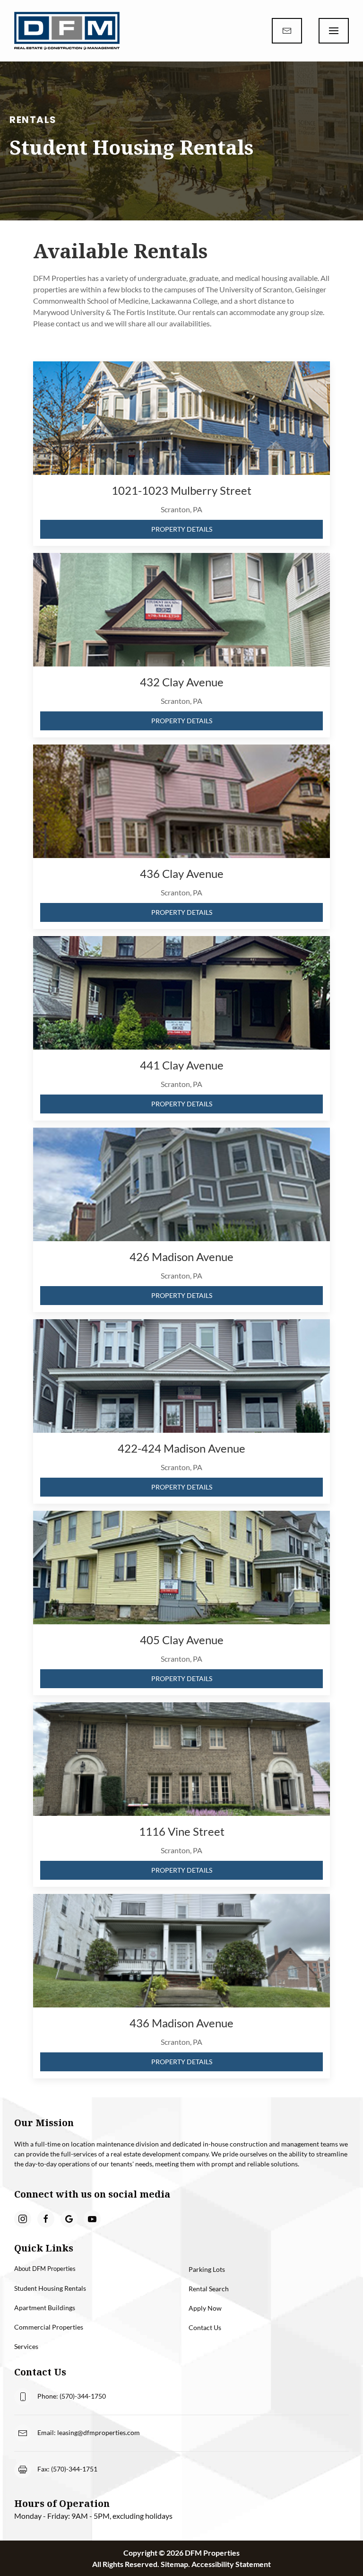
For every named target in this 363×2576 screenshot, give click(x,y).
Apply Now (205, 2308)
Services (26, 2346)
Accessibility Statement (231, 2564)
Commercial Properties (49, 2327)
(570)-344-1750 (83, 2396)
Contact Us (205, 2327)
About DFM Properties (45, 2269)
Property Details (182, 529)
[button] (334, 31)
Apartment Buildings (45, 2308)
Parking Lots (207, 2269)
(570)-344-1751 (74, 2469)
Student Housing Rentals (50, 2288)
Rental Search (209, 2289)
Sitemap (174, 2564)
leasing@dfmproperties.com (99, 2432)
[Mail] (287, 31)
